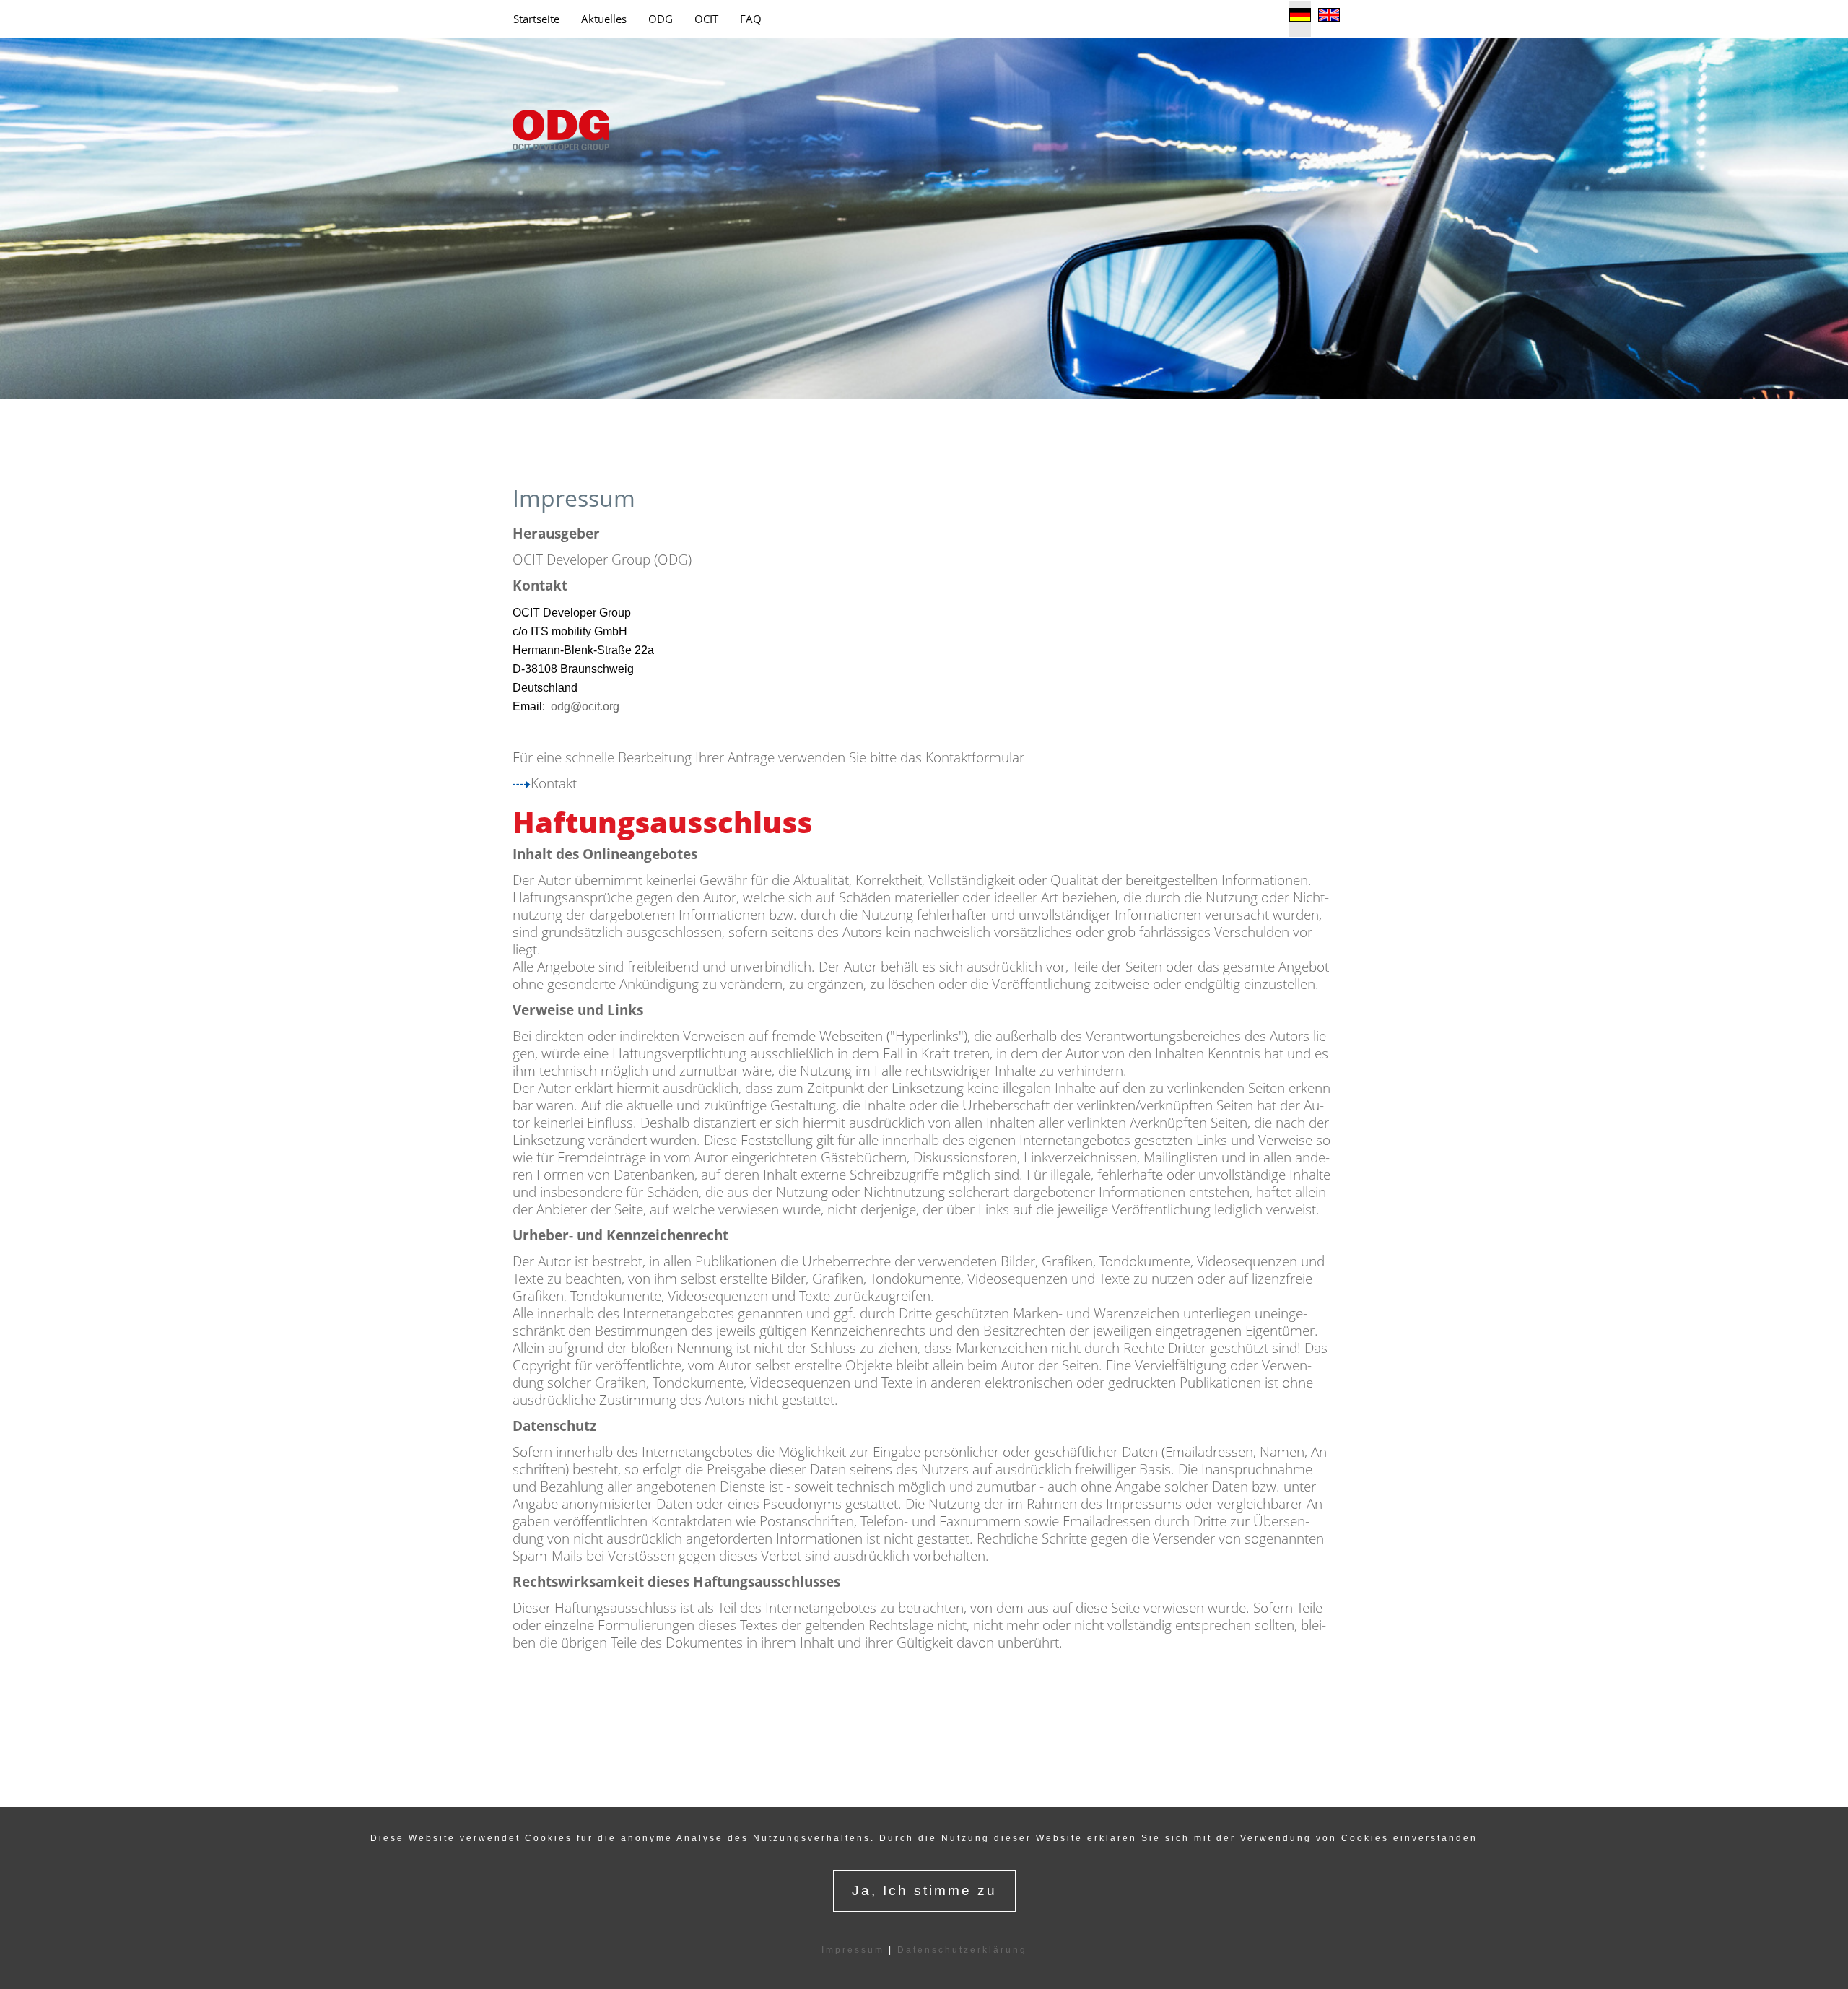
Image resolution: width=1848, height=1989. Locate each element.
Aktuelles (604, 19)
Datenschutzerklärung (962, 1950)
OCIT (706, 19)
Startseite (536, 19)
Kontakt (554, 783)
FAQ (751, 19)
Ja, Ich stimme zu (924, 1890)
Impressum (853, 1950)
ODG (661, 19)
